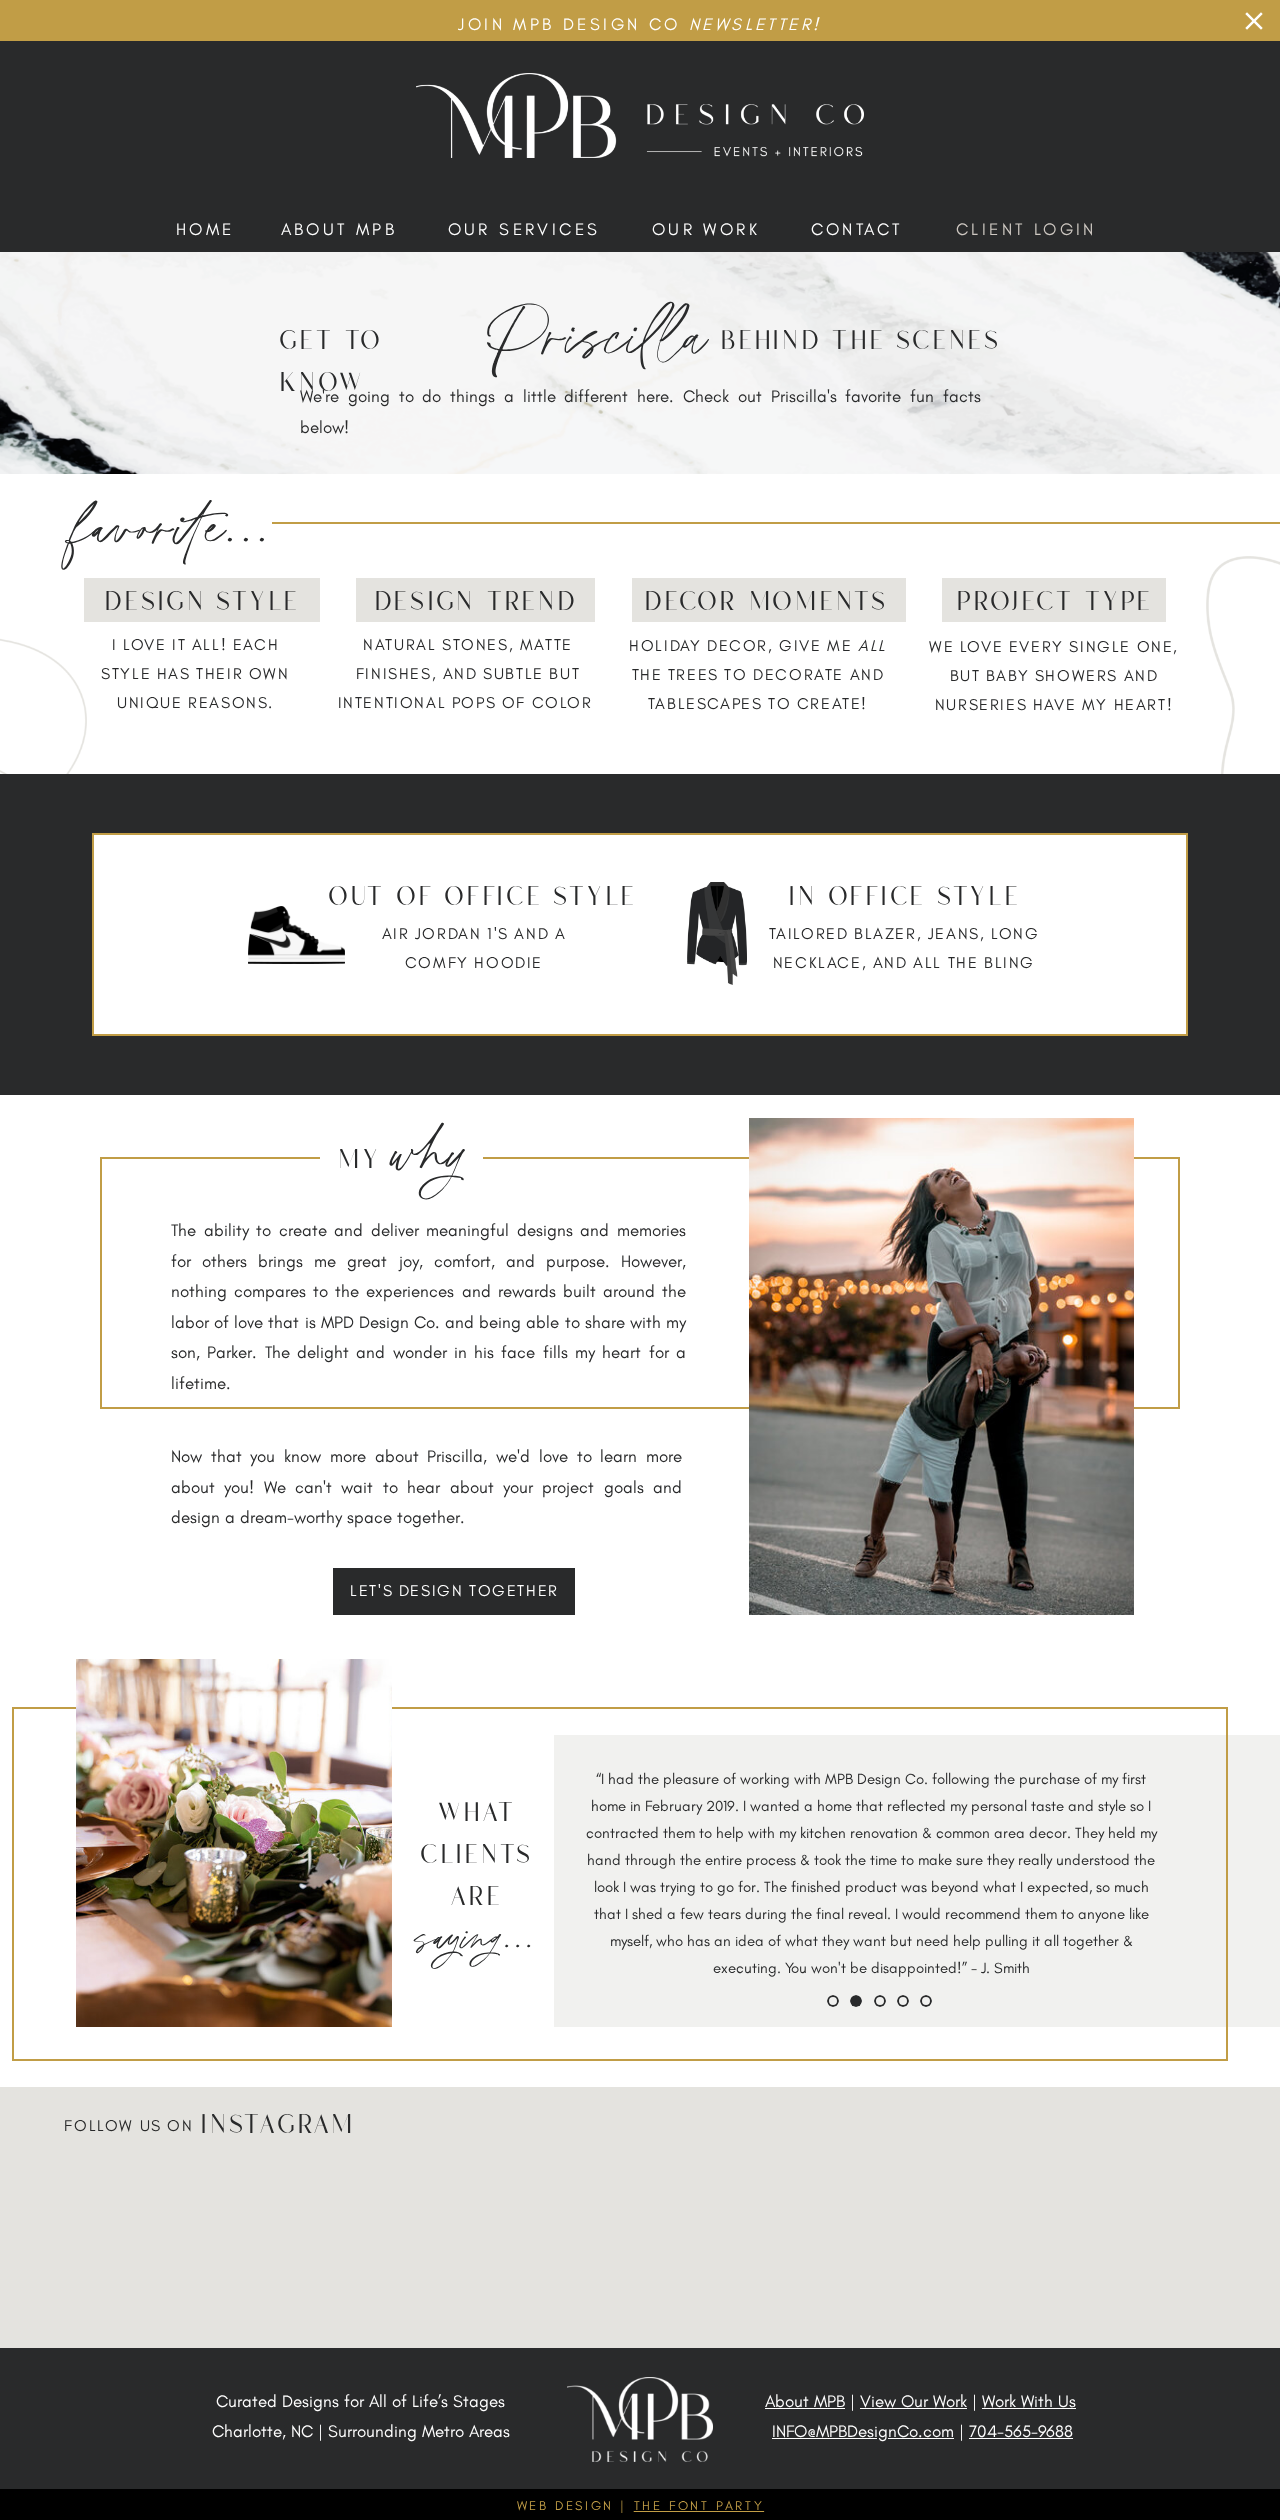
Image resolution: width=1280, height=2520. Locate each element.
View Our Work (913, 2401)
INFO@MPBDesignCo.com (863, 2431)
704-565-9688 (1021, 2431)
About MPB (805, 2401)
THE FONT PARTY (699, 2505)
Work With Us (1029, 2401)
